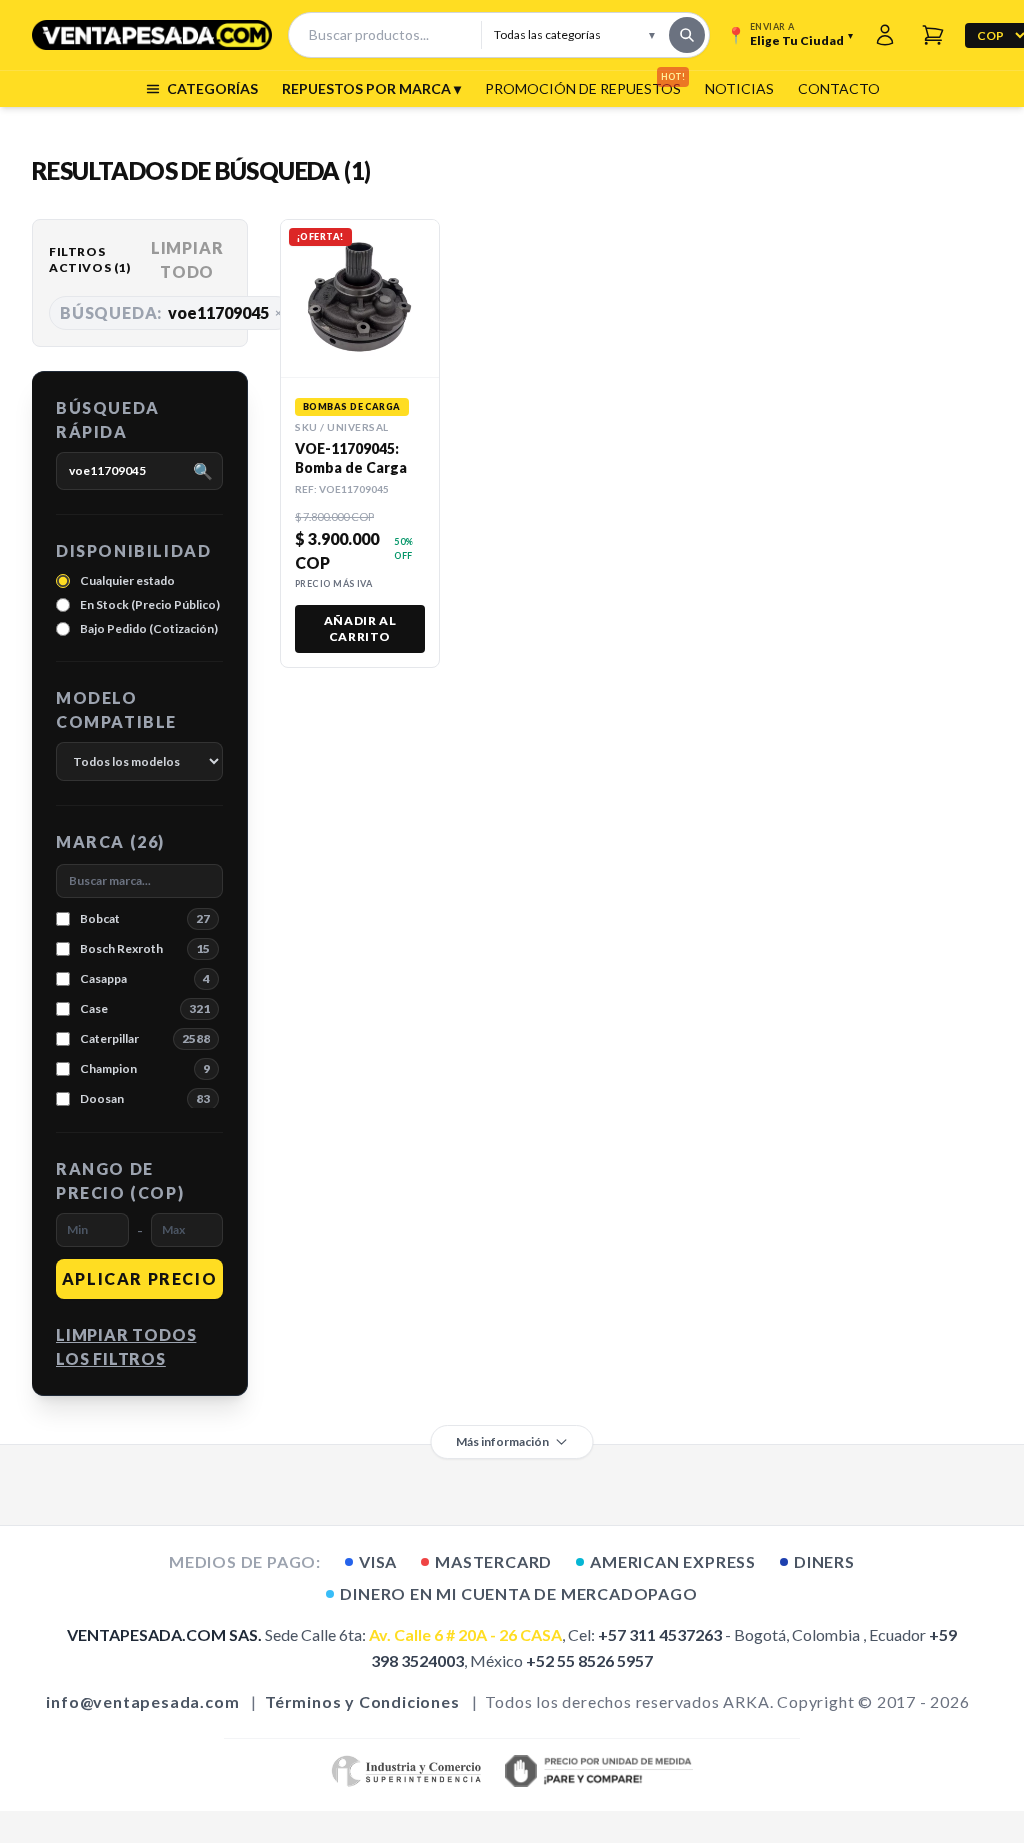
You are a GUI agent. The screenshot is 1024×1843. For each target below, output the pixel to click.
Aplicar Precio (139, 1278)
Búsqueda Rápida (108, 419)
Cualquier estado (127, 580)
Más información (502, 1441)
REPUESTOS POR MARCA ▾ (371, 88)
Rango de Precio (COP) (120, 1180)
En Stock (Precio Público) (150, 604)
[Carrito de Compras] (933, 35)
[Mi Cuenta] (885, 35)
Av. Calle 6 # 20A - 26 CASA (465, 1634)
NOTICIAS (739, 88)
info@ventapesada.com (142, 1701)
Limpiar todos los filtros (126, 1346)
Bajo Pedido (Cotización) (149, 628)
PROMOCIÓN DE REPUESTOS (583, 88)
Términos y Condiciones (362, 1701)
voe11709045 (171, 312)
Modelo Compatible (116, 709)
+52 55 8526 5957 (589, 1660)
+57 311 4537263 (660, 1634)
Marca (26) (110, 841)
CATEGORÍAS (212, 88)
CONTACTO (839, 88)
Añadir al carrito (360, 628)
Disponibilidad (133, 550)
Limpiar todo (187, 259)
